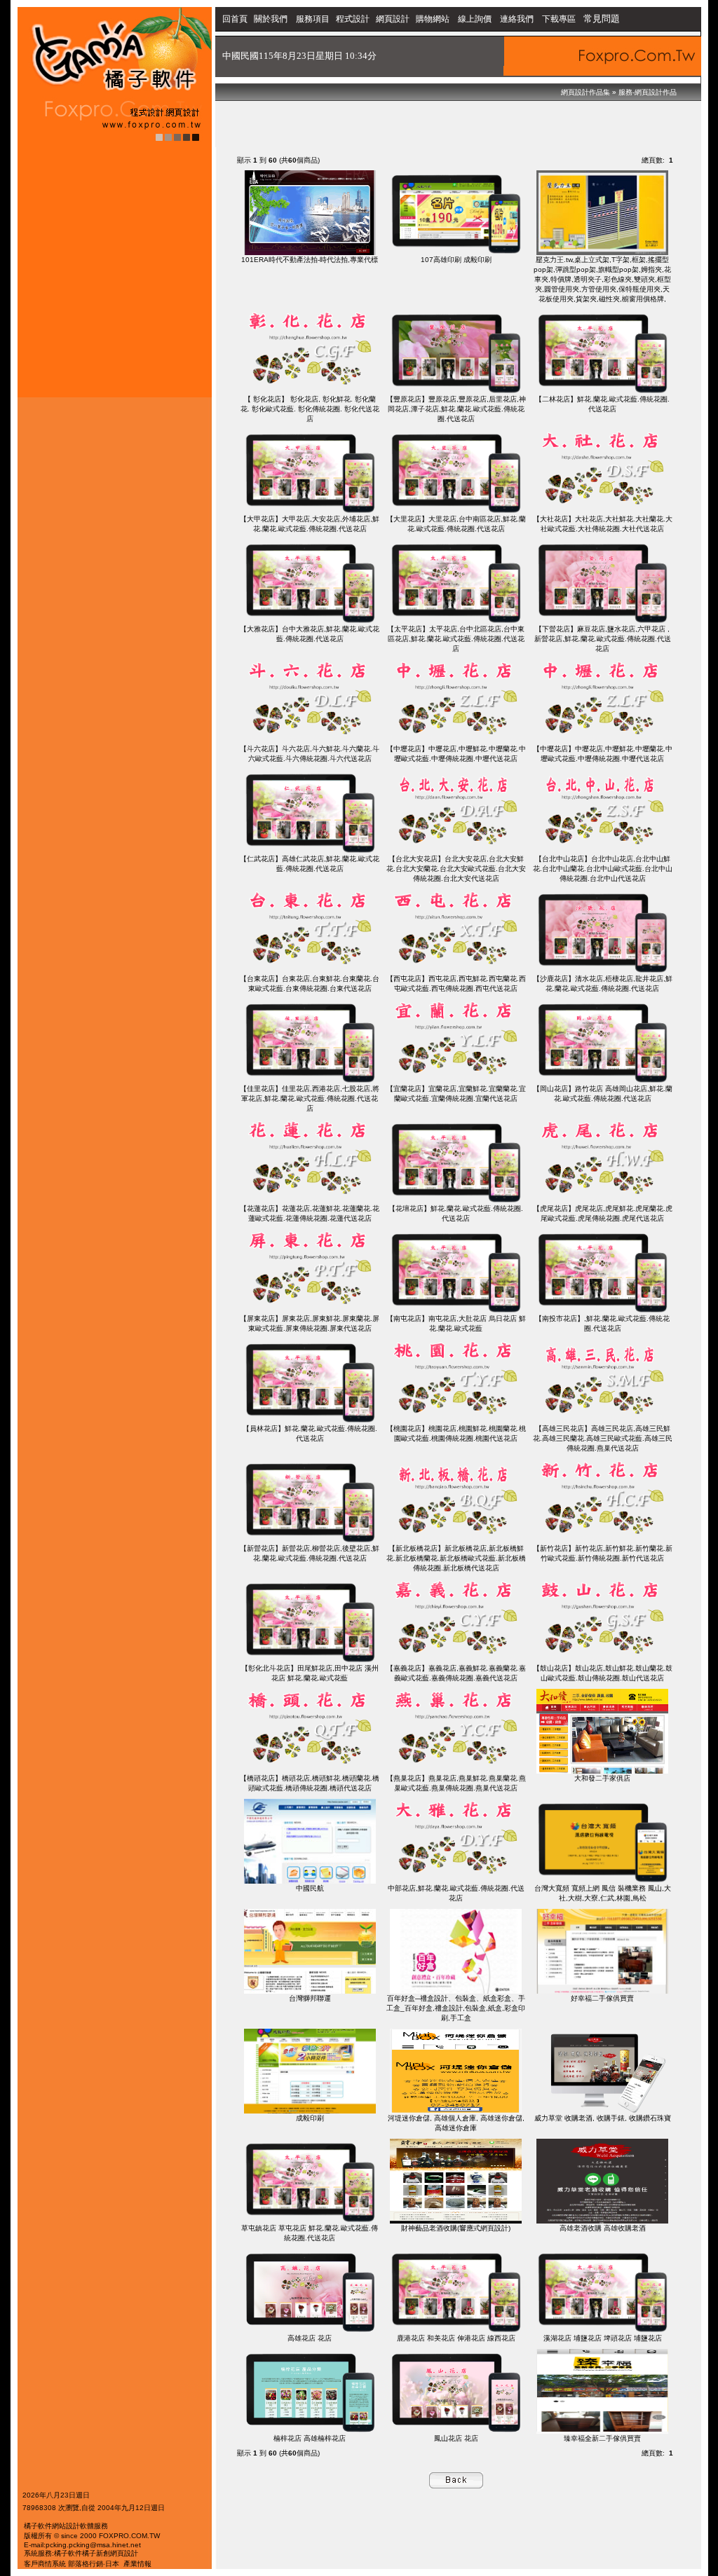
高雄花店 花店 (310, 2338)
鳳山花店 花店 (456, 2438)
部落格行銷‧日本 (94, 2564)
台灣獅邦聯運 (310, 1998)
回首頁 (235, 19)
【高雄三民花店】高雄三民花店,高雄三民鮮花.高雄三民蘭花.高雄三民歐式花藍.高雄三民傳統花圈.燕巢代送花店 (603, 1438)
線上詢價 (475, 19)
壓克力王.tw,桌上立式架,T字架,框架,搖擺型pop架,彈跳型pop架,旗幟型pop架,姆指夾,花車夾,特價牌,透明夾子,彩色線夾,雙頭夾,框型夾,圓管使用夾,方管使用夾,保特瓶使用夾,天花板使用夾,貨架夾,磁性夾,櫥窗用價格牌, (602, 279)
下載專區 (560, 19)
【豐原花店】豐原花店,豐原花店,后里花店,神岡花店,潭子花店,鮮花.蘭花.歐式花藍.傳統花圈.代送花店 (456, 409)
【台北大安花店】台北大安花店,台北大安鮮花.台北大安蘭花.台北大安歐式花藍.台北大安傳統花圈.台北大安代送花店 (456, 869)
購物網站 (433, 19)
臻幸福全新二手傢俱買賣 (602, 2438)
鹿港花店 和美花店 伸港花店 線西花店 (456, 2338)
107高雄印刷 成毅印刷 (456, 260)
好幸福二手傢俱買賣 (602, 1998)
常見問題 (602, 19)
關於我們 (272, 19)
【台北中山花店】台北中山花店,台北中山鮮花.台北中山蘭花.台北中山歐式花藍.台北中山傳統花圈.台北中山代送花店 (603, 869)
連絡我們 (517, 19)
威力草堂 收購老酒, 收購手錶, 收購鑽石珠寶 (603, 2118)
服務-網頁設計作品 (648, 92)
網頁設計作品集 (585, 92)
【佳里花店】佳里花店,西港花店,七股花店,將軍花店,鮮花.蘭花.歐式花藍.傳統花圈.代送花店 (310, 1098)
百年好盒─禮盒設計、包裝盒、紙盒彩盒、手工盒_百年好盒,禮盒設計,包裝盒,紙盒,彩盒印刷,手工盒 (456, 2008)
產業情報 (137, 2564)
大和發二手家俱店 (602, 1778)
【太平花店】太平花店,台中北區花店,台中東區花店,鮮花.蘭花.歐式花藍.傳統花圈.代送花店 (456, 639)
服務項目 (313, 19)
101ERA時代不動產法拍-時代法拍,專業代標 (310, 260)
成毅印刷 (310, 2118)
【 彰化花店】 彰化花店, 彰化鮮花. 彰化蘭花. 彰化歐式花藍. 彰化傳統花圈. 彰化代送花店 (310, 409)
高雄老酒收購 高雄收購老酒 (603, 2228)
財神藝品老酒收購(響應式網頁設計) (456, 2228)
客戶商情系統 (45, 2564)
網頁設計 (393, 19)
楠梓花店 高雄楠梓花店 (310, 2438)
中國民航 (310, 1888)
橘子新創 (96, 2553)
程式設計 (353, 19)
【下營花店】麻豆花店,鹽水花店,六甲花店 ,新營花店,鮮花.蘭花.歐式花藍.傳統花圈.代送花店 (603, 639)
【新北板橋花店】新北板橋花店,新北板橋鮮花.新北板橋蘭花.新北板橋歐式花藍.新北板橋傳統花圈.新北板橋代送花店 (456, 1558)
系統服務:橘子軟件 (53, 2553)
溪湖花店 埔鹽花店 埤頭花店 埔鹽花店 (603, 2338)
